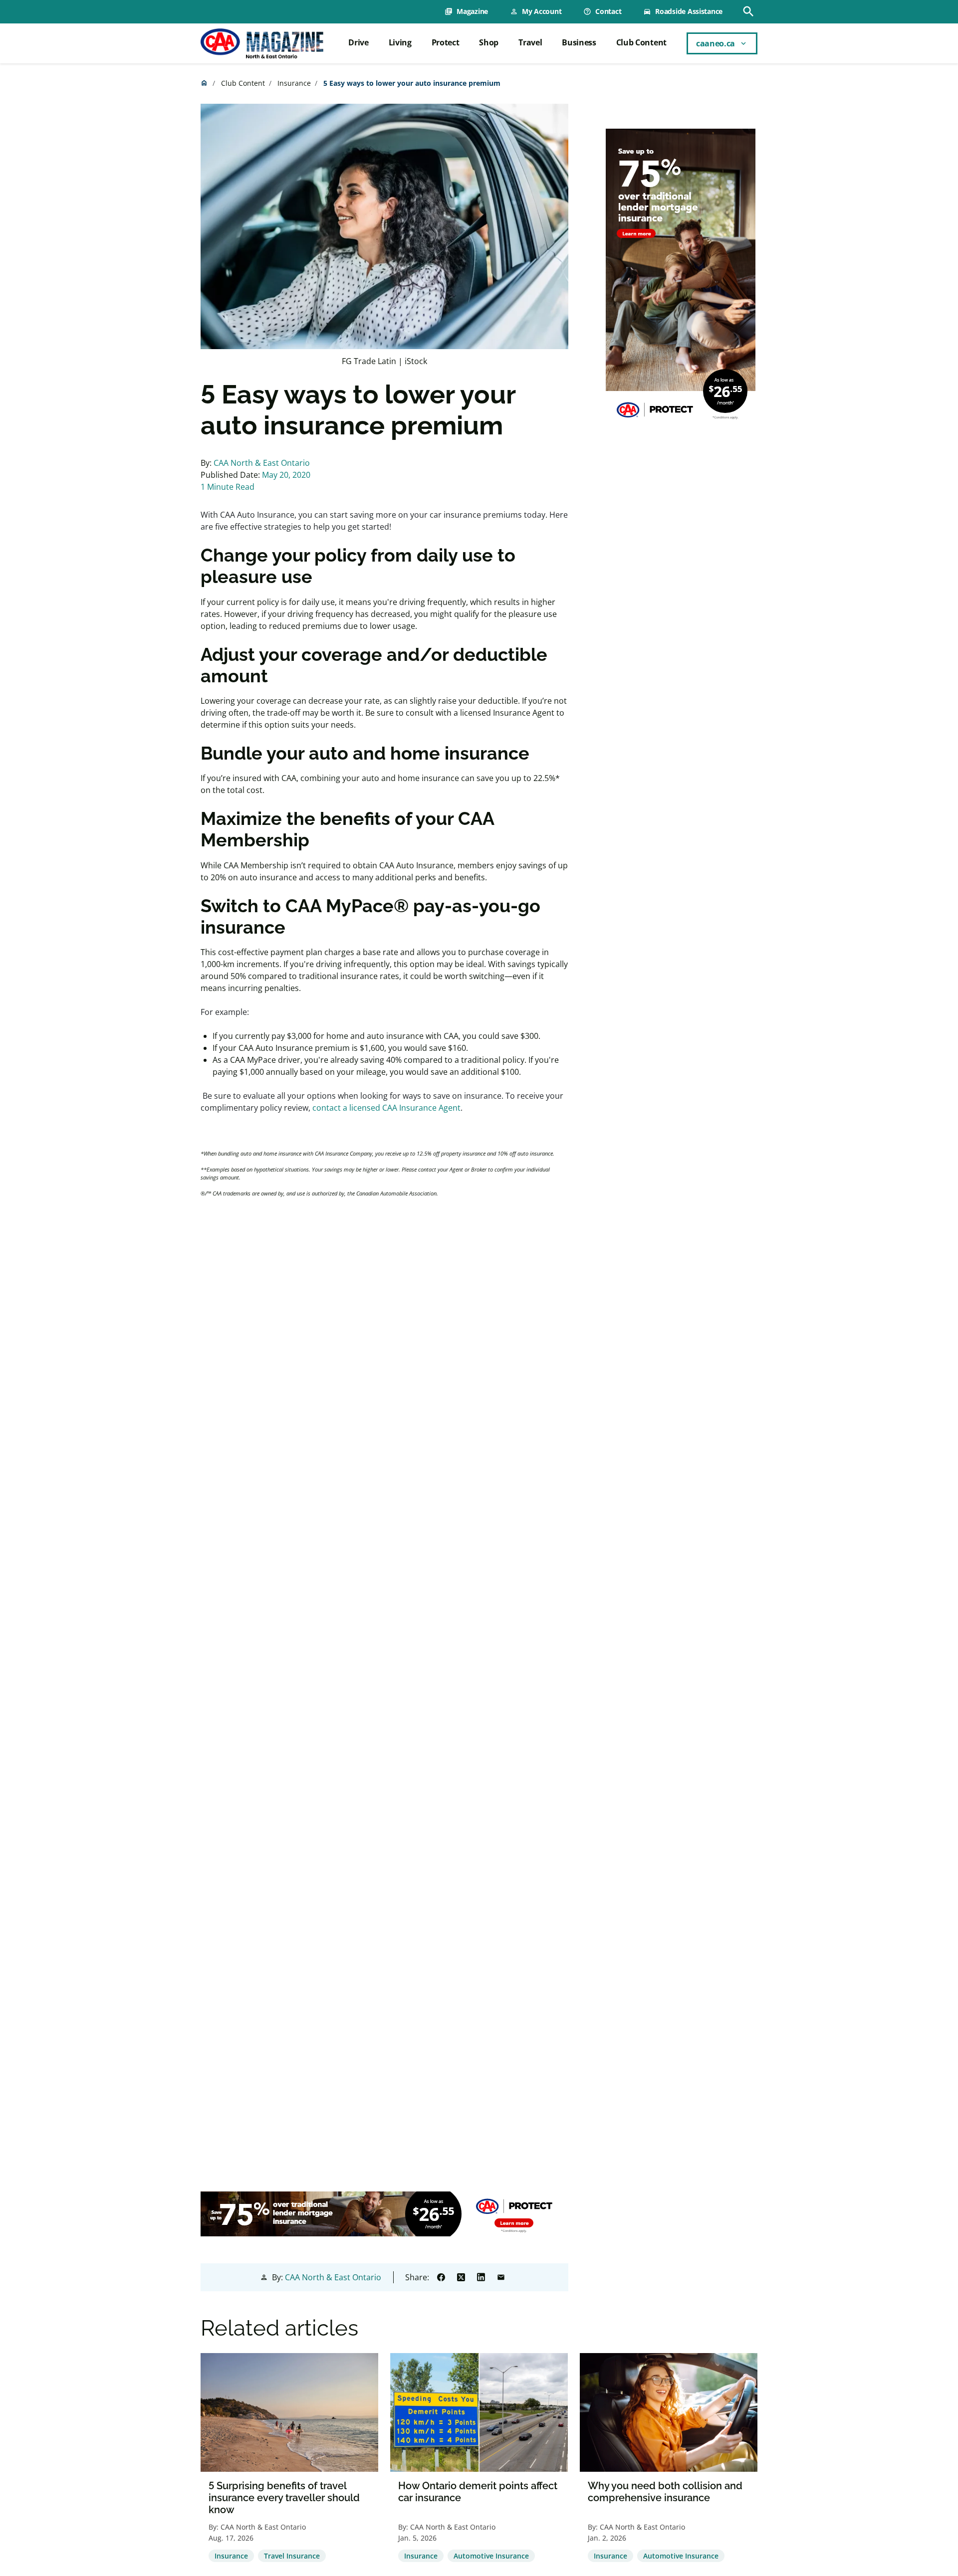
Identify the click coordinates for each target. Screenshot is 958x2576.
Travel (530, 42)
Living (400, 42)
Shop (489, 42)
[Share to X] (461, 2277)
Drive (358, 42)
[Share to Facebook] (441, 2277)
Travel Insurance (292, 2556)
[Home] (262, 43)
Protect (446, 42)
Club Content (641, 42)
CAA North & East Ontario (262, 463)
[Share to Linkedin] (481, 2277)
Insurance (294, 83)
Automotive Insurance (491, 2556)
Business (579, 42)
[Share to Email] (501, 2277)
